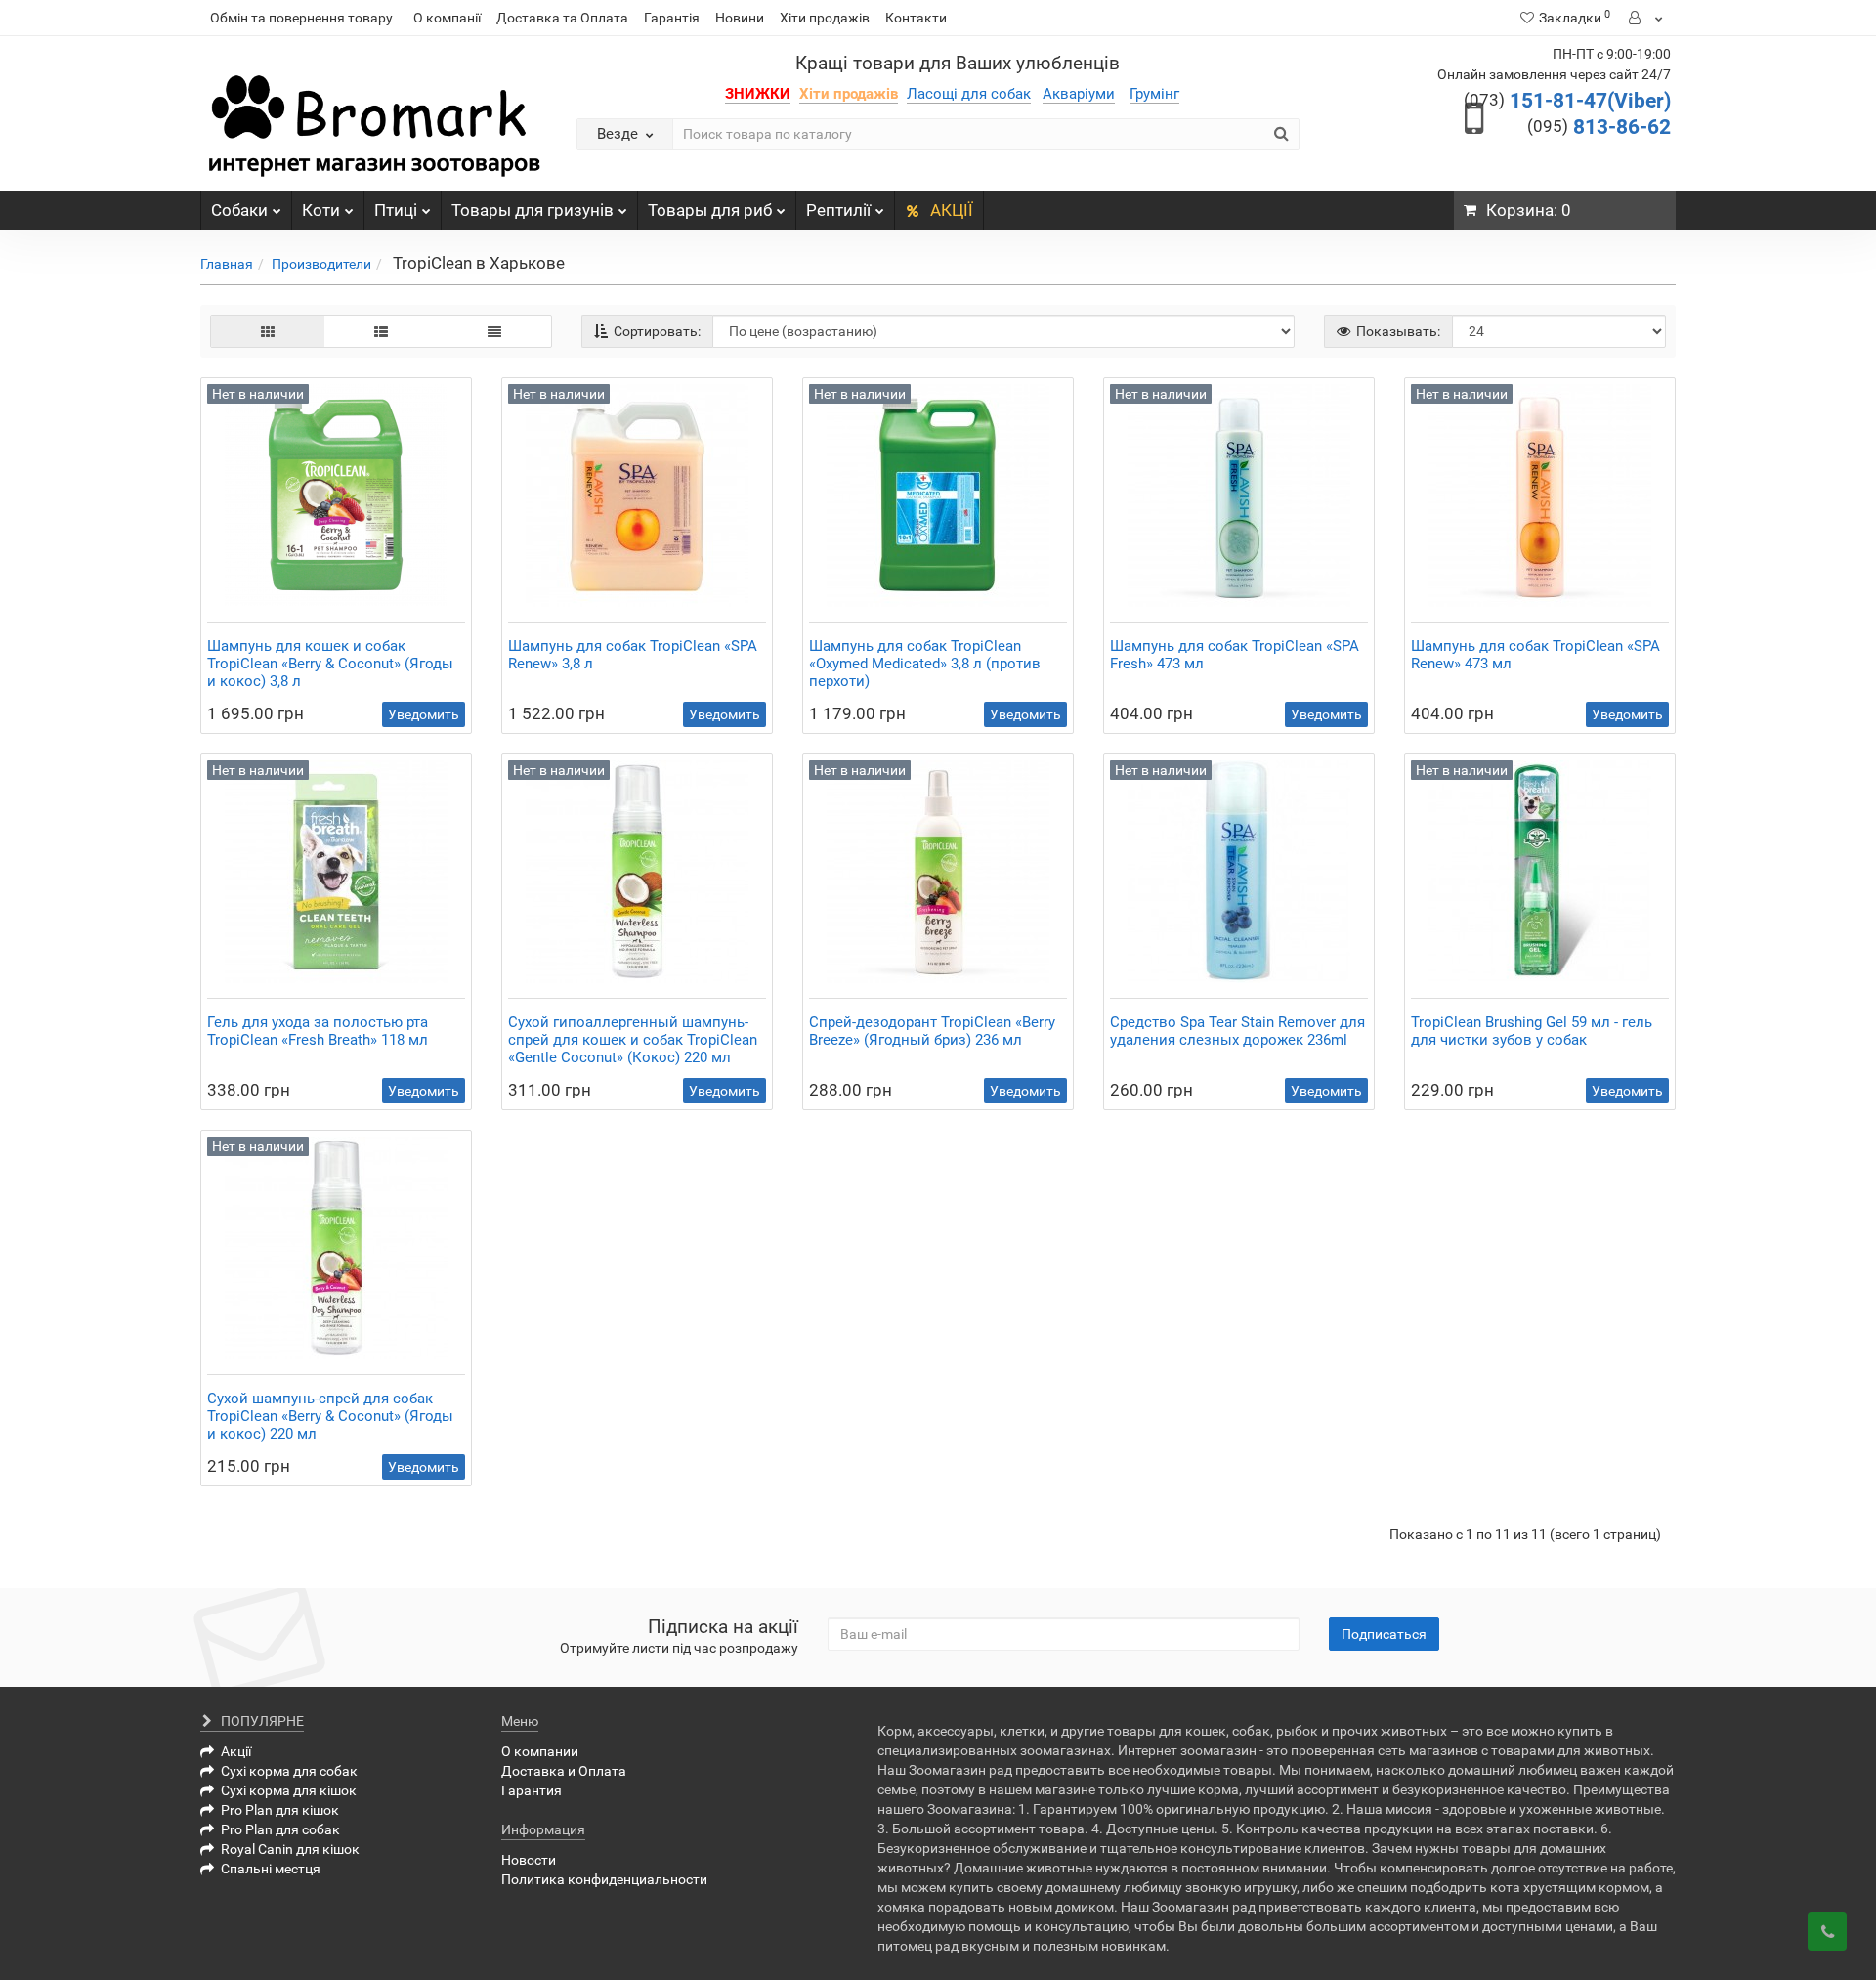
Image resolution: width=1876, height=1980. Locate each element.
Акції (236, 1751)
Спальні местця (271, 1869)
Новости (529, 1860)
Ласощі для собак (969, 94)
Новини (740, 18)
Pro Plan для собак (280, 1829)
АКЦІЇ (952, 210)
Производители (321, 264)
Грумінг (1154, 94)
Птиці (396, 210)
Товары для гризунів (533, 210)
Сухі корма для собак (289, 1771)
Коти (321, 210)
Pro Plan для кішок (280, 1810)
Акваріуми (1079, 94)
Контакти (916, 18)
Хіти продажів (825, 18)
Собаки (239, 210)
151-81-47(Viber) (1567, 101)
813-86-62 (1599, 127)
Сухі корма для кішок (289, 1790)
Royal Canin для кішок (290, 1849)
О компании (540, 1751)
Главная (227, 264)
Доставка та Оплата (562, 18)
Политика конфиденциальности (604, 1879)
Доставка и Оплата (564, 1771)
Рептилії (838, 210)
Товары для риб (710, 210)
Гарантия (532, 1790)
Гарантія (672, 18)
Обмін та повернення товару (301, 18)
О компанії (447, 18)
